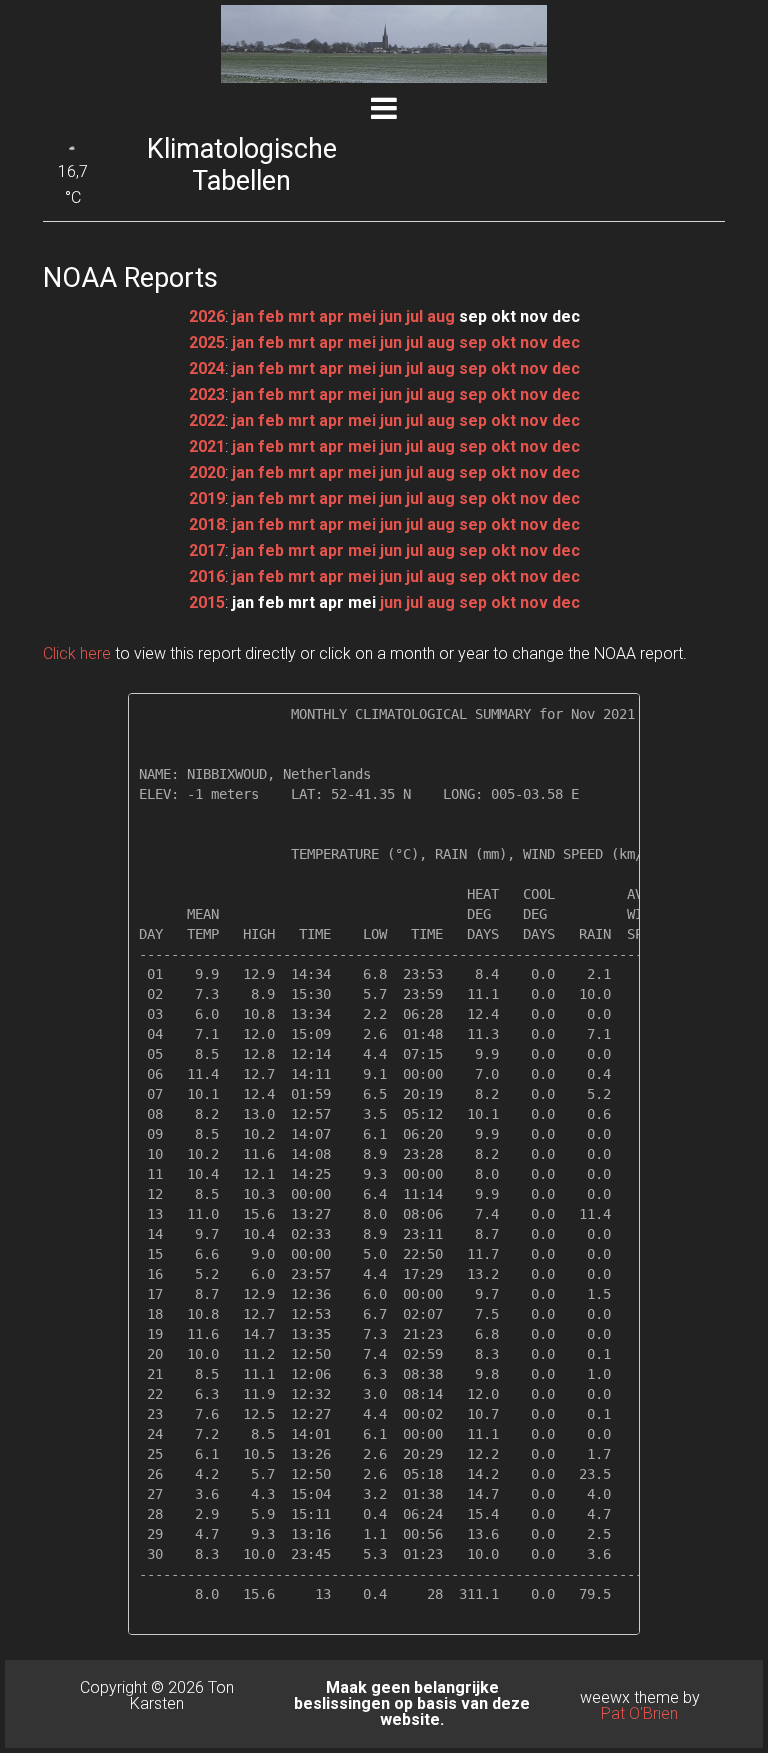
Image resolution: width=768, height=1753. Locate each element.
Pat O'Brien (639, 1713)
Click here (77, 653)
